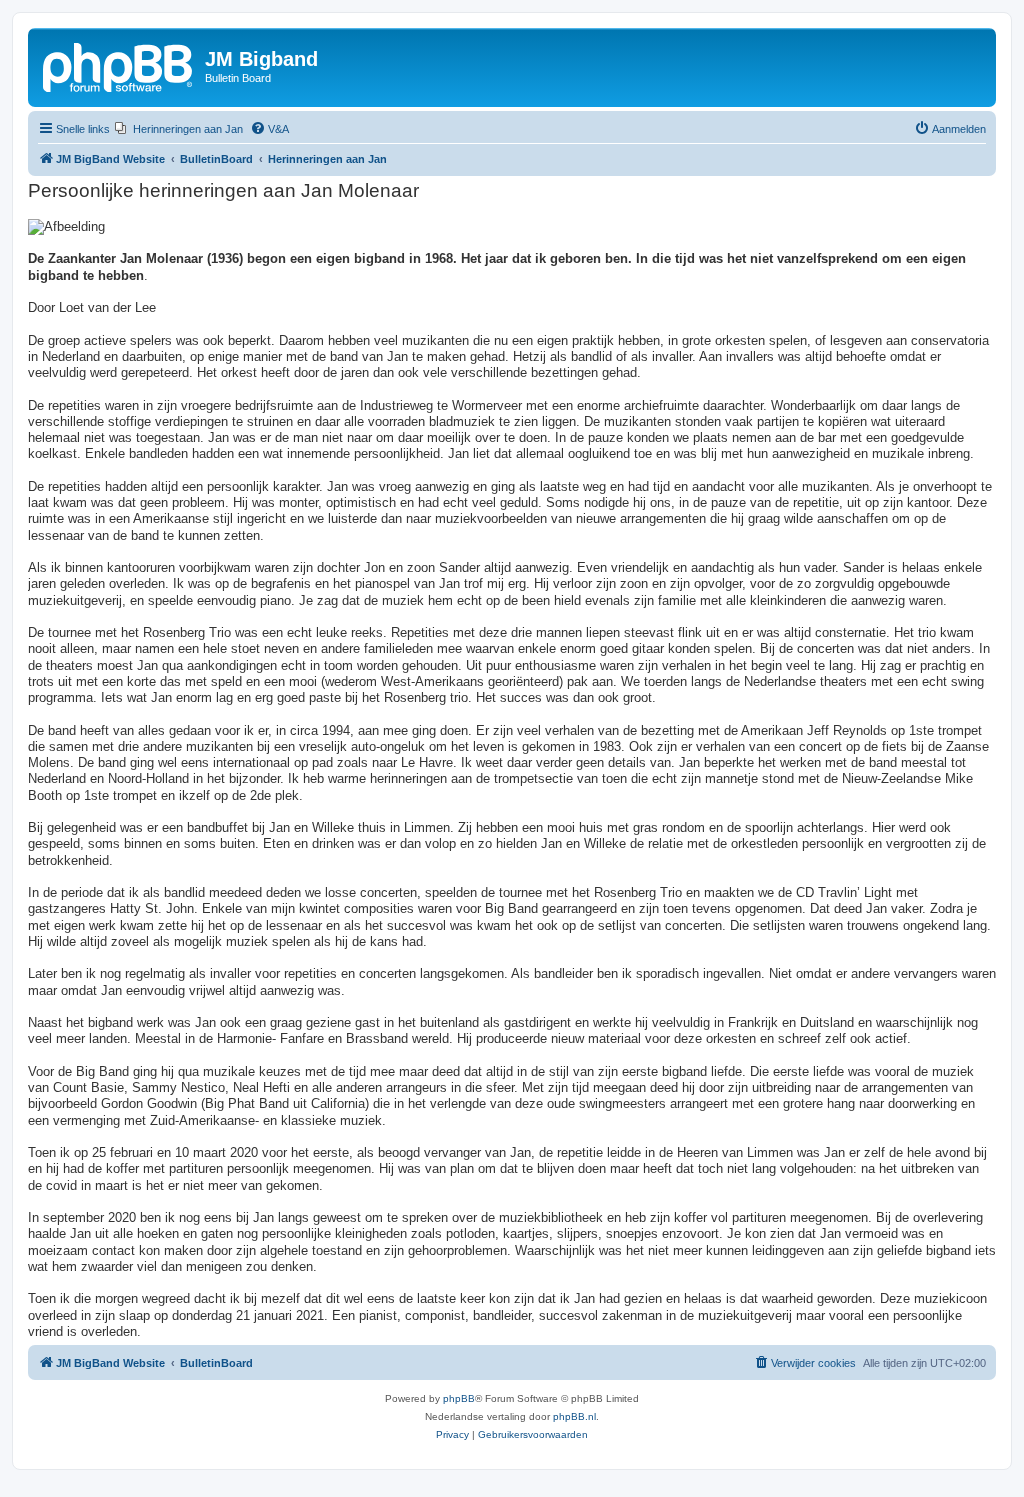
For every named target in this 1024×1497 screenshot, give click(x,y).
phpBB (459, 1398)
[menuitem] (179, 129)
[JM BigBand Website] (119, 65)
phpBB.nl (574, 1416)
